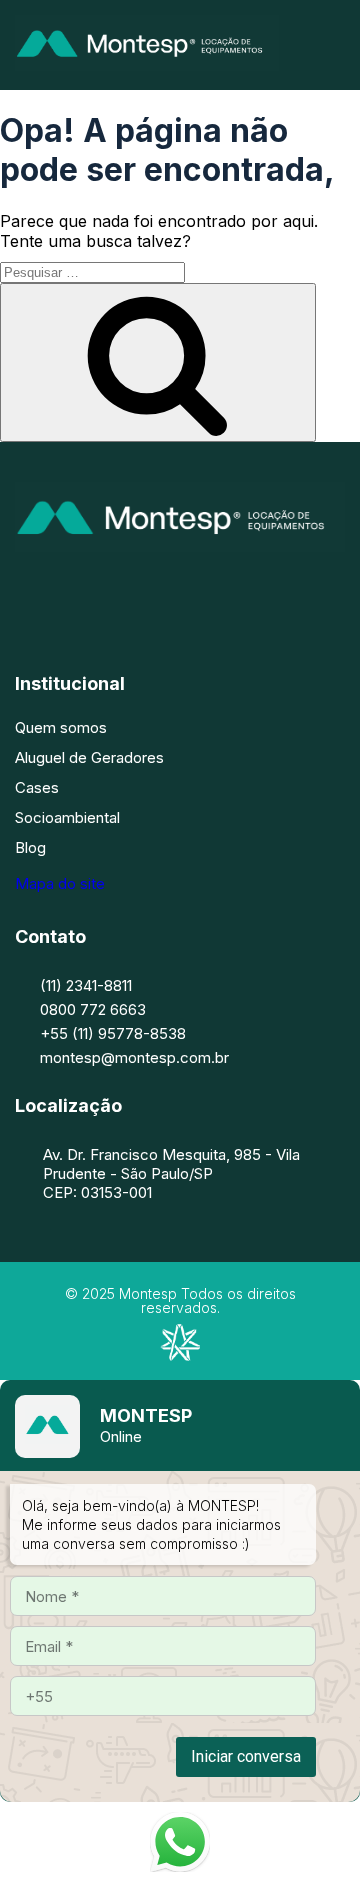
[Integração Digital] (180, 1355)
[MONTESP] (147, 65)
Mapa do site (60, 883)
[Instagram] (150, 591)
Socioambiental (67, 817)
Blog (30, 847)
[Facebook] (90, 591)
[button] (337, 45)
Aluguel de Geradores (89, 757)
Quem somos (61, 727)
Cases (37, 787)
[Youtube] (270, 591)
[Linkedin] (210, 591)
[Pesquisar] (158, 362)
